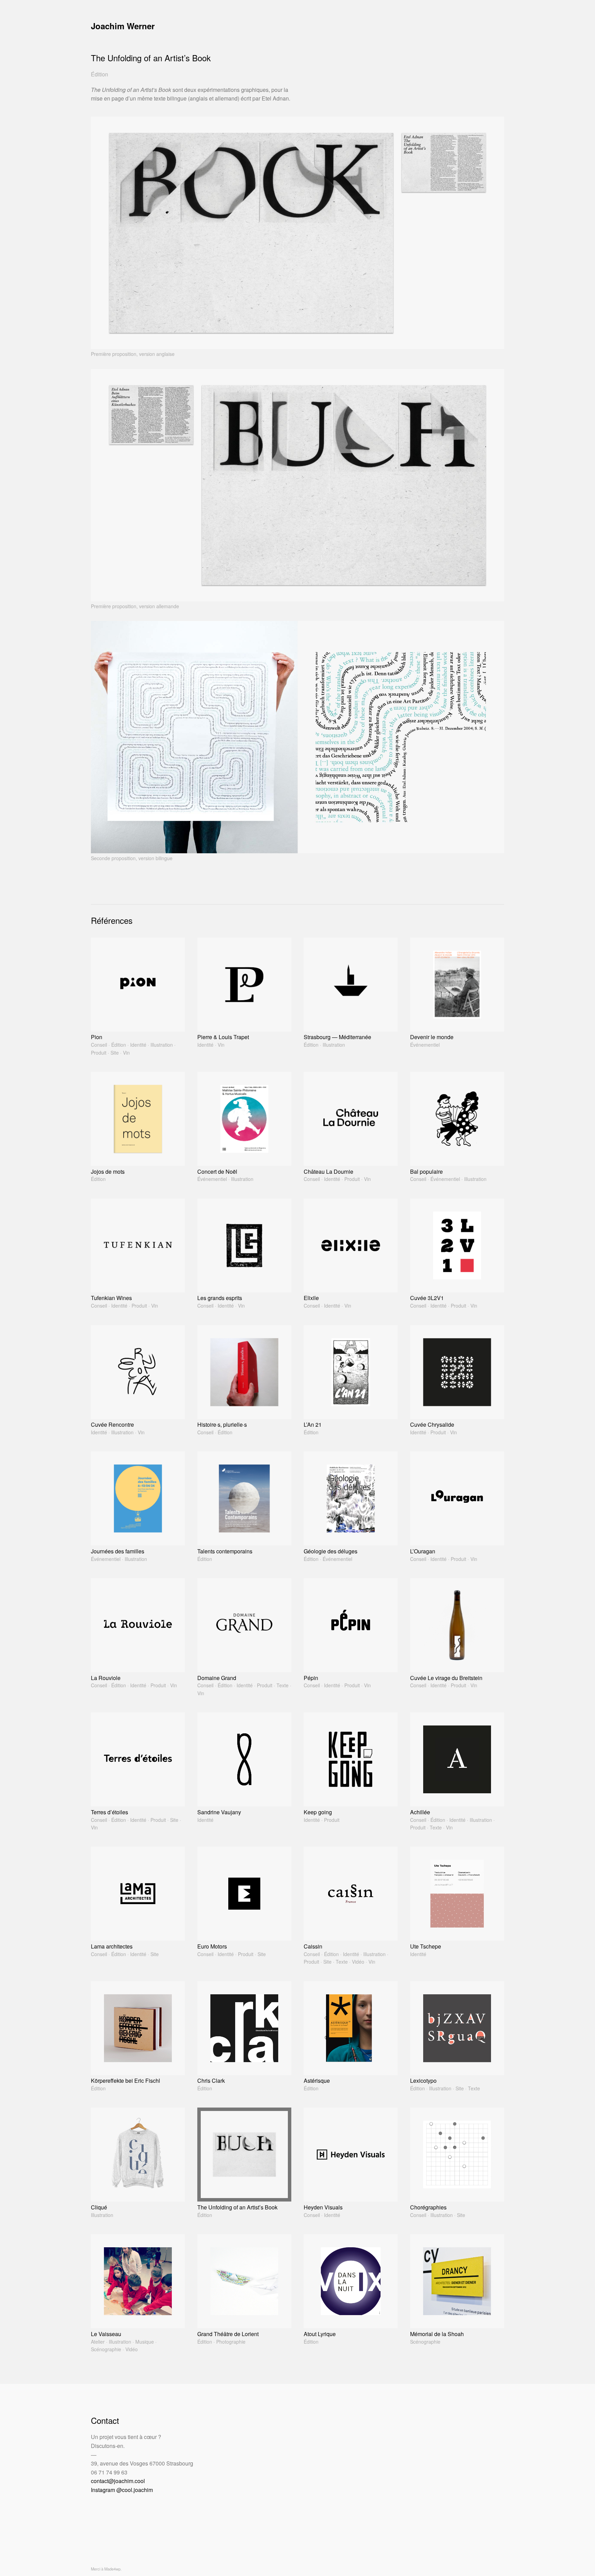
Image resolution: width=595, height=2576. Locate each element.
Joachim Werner (123, 26)
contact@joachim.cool (118, 2481)
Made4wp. (113, 2569)
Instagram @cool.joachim (122, 2490)
